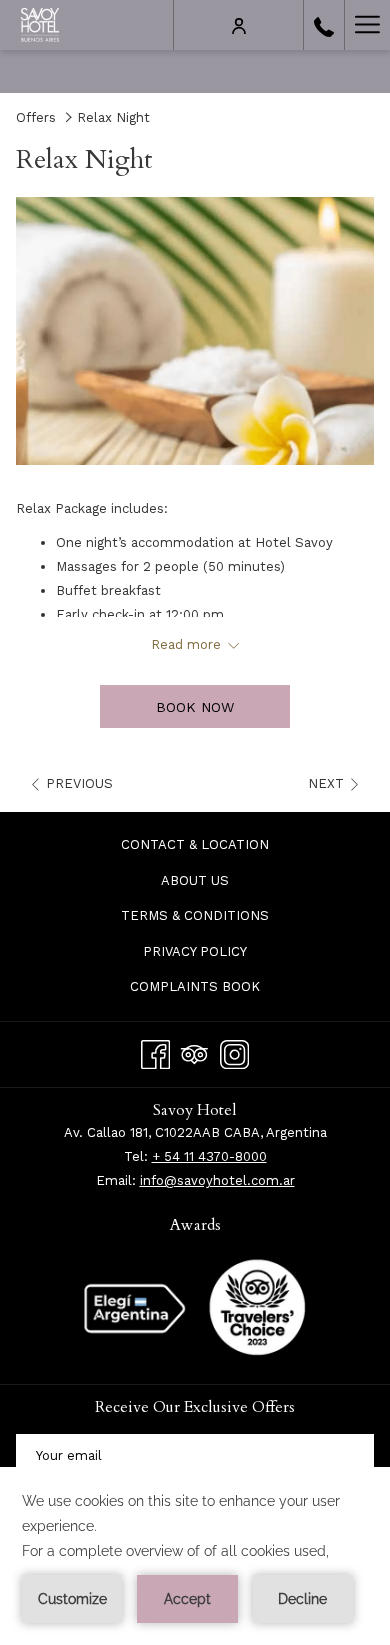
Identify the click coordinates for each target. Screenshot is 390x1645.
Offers (36, 117)
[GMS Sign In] (239, 25)
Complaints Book (195, 986)
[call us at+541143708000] (324, 25)
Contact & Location (195, 844)
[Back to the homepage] (40, 25)
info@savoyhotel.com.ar (217, 1180)
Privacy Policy (195, 951)
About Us (195, 880)
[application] (195, 1556)
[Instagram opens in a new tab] (234, 1052)
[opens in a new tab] (257, 1306)
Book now (195, 707)
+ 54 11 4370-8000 (209, 1156)
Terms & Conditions (195, 915)
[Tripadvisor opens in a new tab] (194, 1052)
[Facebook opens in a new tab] (155, 1052)
